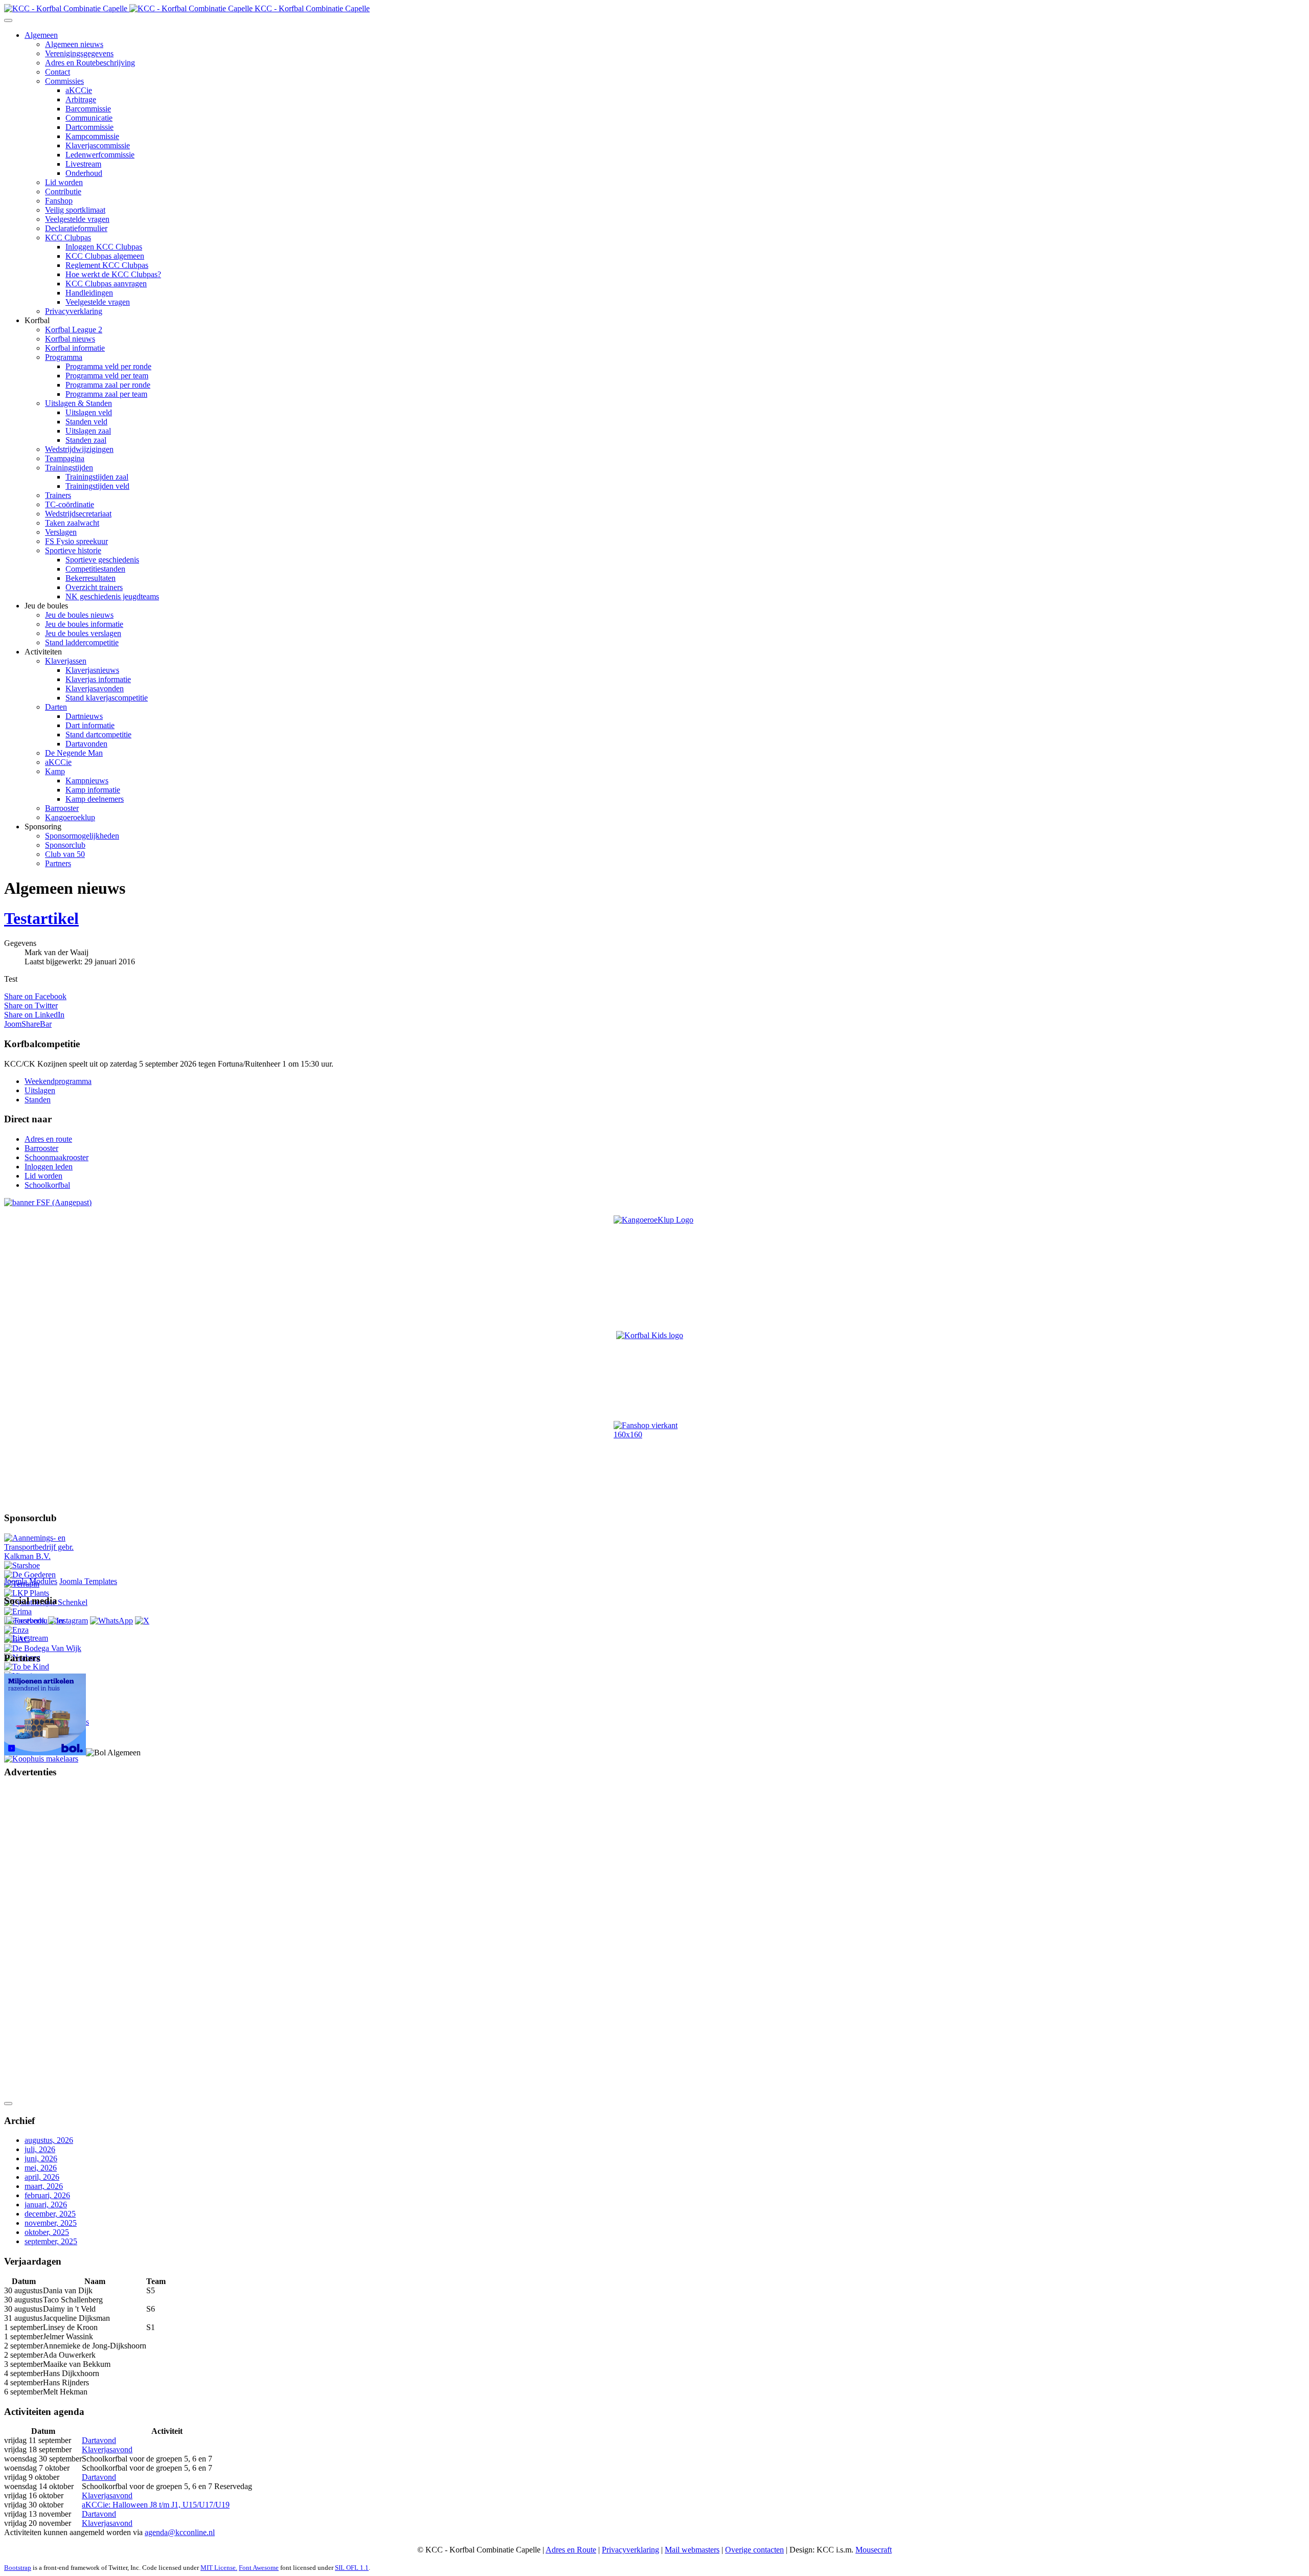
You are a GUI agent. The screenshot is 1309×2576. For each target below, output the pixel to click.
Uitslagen (40, 1090)
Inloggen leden (49, 1167)
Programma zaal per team (106, 394)
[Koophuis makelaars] (41, 1759)
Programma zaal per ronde (108, 385)
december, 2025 (50, 2214)
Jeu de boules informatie (84, 624)
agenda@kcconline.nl (180, 2532)
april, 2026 (42, 2177)
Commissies (64, 81)
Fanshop (59, 201)
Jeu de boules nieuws (79, 615)
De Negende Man (74, 753)
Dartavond (99, 2440)
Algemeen (41, 35)
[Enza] (16, 1630)
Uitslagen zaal (88, 431)
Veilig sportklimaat (75, 210)
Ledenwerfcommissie (100, 155)
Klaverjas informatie (98, 679)
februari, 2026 (47, 2195)
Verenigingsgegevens (79, 53)
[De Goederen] (30, 1575)
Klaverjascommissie (98, 145)
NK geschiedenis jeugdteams (112, 596)
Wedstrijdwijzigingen (79, 449)
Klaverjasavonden (95, 688)
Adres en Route (571, 2550)
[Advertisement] (45, 1941)
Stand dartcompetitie (98, 735)
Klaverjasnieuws (92, 670)
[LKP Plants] (27, 1593)
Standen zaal (86, 440)
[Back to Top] (8, 2104)
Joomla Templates (88, 1581)
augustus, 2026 (49, 2140)
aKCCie (79, 90)
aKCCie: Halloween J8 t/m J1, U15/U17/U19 (156, 2505)
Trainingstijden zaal (97, 477)
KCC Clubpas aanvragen (106, 284)
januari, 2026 (46, 2205)
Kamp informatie (93, 790)
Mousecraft (874, 2550)
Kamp (55, 771)
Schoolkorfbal (47, 1185)
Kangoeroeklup (70, 817)
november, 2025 (51, 2223)
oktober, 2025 (47, 2232)
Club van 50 (65, 854)
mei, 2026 (41, 2168)
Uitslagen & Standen (78, 403)
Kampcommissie (92, 136)
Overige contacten (754, 2550)
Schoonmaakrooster (57, 1157)
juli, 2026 (40, 2149)
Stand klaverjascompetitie (107, 698)
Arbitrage (81, 99)
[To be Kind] (27, 1667)
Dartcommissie (89, 127)
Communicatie (89, 118)
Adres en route (48, 1139)
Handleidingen (89, 293)
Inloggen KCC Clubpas (104, 247)
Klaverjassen (66, 661)
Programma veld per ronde (108, 366)
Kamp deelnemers (95, 799)
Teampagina (65, 458)
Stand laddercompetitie (82, 642)
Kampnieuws (87, 781)
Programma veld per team (107, 376)
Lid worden (64, 182)
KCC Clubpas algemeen (105, 256)
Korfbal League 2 (74, 330)
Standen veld (86, 422)
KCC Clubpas (68, 238)
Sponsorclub (65, 845)
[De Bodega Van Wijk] (43, 1648)
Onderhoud (84, 173)
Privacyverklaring (74, 311)
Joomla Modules (31, 1581)
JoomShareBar (28, 1024)
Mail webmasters (692, 2550)
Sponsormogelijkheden (82, 836)
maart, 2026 (44, 2186)
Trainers (58, 495)
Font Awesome (259, 2568)
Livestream (83, 164)
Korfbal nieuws (70, 339)
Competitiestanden (95, 569)
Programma (64, 357)
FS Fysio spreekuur (76, 541)
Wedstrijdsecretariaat (78, 514)
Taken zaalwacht (72, 523)
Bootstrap (18, 2568)
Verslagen (61, 532)
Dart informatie (90, 725)
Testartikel (41, 918)
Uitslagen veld (89, 412)
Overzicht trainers (94, 587)
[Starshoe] (22, 1565)
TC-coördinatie (70, 504)
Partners (58, 863)
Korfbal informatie (75, 348)
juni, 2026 (41, 2159)
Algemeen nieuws (74, 44)
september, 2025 (51, 2241)
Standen (38, 1100)
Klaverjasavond (107, 2449)
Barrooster (62, 808)
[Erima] (18, 1611)
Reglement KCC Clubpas (107, 265)
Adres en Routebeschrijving (90, 63)
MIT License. (219, 2568)
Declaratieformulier (76, 228)
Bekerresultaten (91, 578)
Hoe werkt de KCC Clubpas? (113, 274)
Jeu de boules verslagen (83, 633)
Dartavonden (86, 744)
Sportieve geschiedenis (102, 560)
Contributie (63, 191)
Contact (58, 72)
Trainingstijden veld (97, 486)
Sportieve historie (73, 550)
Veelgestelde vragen (77, 219)
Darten (56, 707)
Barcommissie (88, 109)
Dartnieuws (84, 716)
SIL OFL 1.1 (352, 2568)
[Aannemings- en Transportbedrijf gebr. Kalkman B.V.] (48, 1556)
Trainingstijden (69, 468)
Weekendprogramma (58, 1081)
